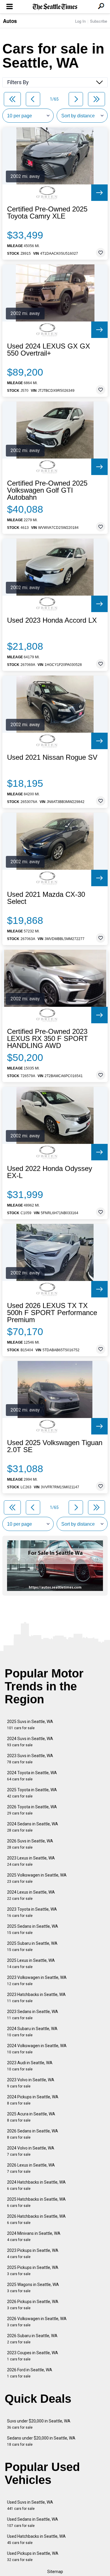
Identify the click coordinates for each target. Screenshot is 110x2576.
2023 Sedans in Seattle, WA (33, 2015)
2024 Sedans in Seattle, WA (33, 1827)
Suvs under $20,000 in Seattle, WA (39, 2424)
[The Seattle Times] (55, 7)
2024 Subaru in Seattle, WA (32, 2032)
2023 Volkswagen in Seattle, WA (37, 1981)
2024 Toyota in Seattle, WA (32, 1776)
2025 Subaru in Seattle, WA (32, 1946)
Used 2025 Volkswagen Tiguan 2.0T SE (55, 1446)
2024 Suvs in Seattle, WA (30, 1742)
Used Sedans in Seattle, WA (33, 2522)
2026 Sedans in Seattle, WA (33, 2134)
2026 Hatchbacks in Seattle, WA (36, 2219)
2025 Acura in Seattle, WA (31, 2117)
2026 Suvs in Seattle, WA (30, 1844)
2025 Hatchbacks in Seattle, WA (36, 2202)
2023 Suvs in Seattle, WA (30, 1759)
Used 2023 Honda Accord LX (52, 620)
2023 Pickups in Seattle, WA (33, 2253)
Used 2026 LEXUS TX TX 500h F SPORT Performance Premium (52, 1313)
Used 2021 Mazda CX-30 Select (46, 898)
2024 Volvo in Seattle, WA (31, 2151)
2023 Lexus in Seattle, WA (31, 1861)
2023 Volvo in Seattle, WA (31, 2083)
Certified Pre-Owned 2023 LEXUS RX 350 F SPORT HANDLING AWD (48, 1039)
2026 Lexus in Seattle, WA (31, 2168)
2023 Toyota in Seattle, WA (32, 1912)
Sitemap (55, 2572)
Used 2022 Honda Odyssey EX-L (50, 1172)
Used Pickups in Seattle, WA (33, 2556)
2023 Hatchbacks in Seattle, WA (36, 1998)
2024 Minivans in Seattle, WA (34, 2236)
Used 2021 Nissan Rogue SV (52, 757)
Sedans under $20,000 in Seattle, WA (41, 2441)
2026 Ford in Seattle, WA (30, 2373)
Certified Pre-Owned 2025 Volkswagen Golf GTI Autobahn (47, 490)
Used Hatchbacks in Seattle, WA (36, 2539)
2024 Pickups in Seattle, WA (33, 2100)
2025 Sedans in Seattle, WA (33, 1929)
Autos (10, 21)
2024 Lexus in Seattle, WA (31, 1895)
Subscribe (99, 21)
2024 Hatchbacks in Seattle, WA (36, 2185)
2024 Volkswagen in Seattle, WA (37, 2049)
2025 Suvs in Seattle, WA (30, 1725)
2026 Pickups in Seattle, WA (33, 2305)
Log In (80, 21)
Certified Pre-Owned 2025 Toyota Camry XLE (47, 213)
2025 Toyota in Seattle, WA (32, 1793)
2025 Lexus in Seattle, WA (31, 1963)
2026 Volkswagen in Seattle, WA (37, 2322)
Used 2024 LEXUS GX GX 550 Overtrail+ (49, 350)
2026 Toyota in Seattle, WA (32, 1810)
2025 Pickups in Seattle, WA (33, 2271)
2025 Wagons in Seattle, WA (33, 2288)
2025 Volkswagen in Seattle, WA (37, 1878)
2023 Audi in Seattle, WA (30, 2066)
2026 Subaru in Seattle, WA (32, 2339)
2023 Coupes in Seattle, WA (33, 2356)
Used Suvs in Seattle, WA (30, 2505)
